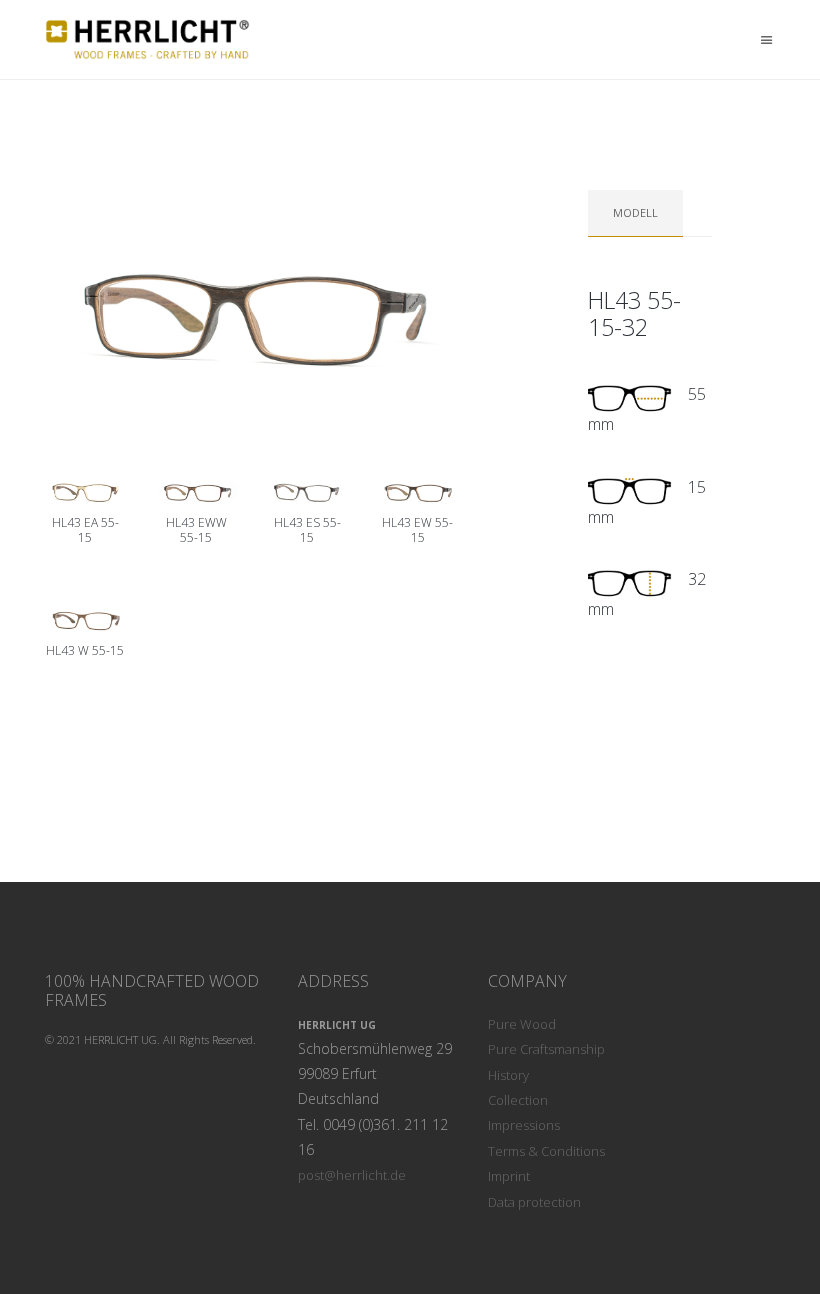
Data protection (534, 1202)
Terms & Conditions (546, 1151)
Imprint (509, 1176)
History (508, 1075)
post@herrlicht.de (352, 1175)
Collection (518, 1100)
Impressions (524, 1125)
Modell (635, 212)
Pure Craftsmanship (546, 1049)
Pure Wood (522, 1024)
